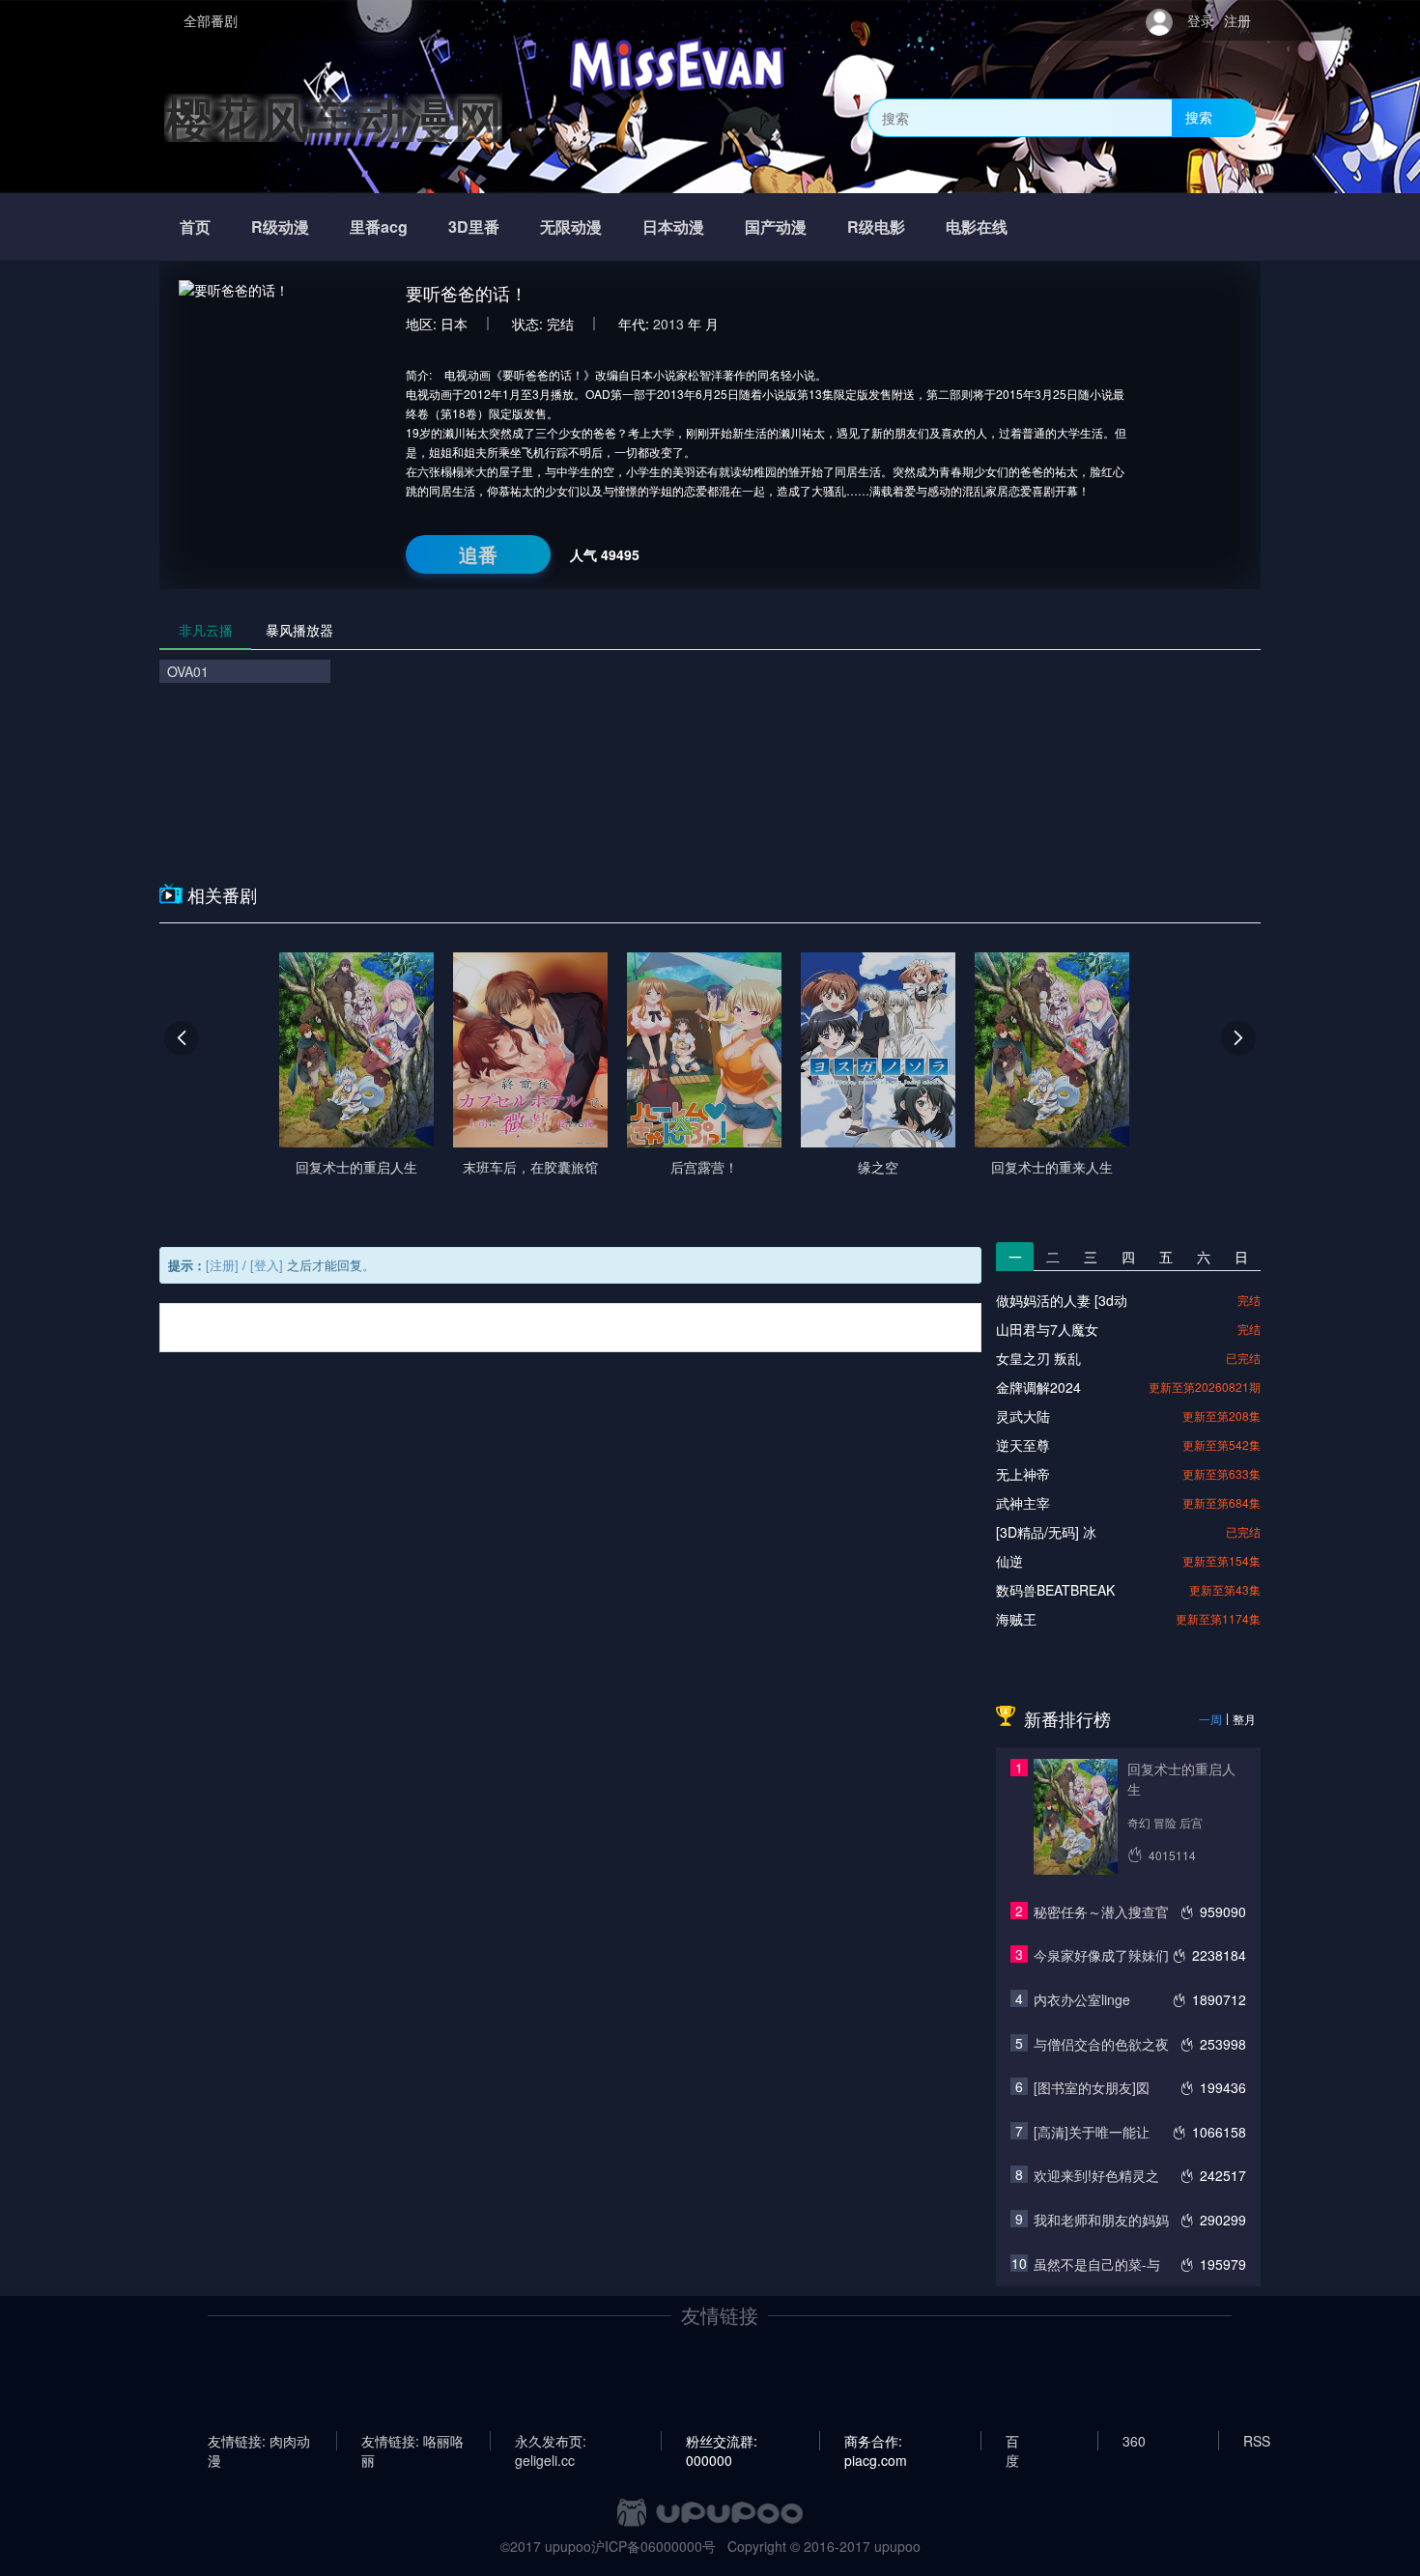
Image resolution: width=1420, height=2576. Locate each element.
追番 (478, 554)
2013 (668, 324)
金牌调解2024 (1038, 1387)
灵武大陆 (1023, 1416)
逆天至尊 (1023, 1445)
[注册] (222, 1265)
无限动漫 (571, 226)
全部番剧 (211, 20)
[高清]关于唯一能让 (1092, 2132)
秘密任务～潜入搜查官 (1101, 1911)
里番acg (379, 226)
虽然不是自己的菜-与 (1097, 2264)
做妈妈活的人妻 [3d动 (1062, 1300)
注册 (1237, 20)
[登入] (267, 1265)
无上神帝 (1023, 1474)
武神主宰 (1023, 1503)
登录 (1201, 20)
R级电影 (876, 226)
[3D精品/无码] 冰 (1046, 1532)
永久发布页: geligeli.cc (551, 2441)
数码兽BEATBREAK (1055, 1590)
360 (1134, 2441)
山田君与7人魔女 (1047, 1329)
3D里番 (474, 226)
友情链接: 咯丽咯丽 (412, 2441)
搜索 (1199, 117)
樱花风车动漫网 (333, 117)
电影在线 (977, 226)
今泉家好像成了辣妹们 (1101, 1955)
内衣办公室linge (1082, 1999)
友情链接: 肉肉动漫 (259, 2441)
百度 (1012, 2441)
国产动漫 (776, 226)
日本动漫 (673, 226)
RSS (1257, 2441)
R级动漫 (280, 226)
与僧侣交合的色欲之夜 (1101, 2044)
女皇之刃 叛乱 (1038, 1358)
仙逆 (1009, 1561)
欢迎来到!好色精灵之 (1096, 2175)
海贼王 (1016, 1619)
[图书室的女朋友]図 (1092, 2087)
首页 (195, 226)
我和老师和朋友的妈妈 (1101, 2220)
